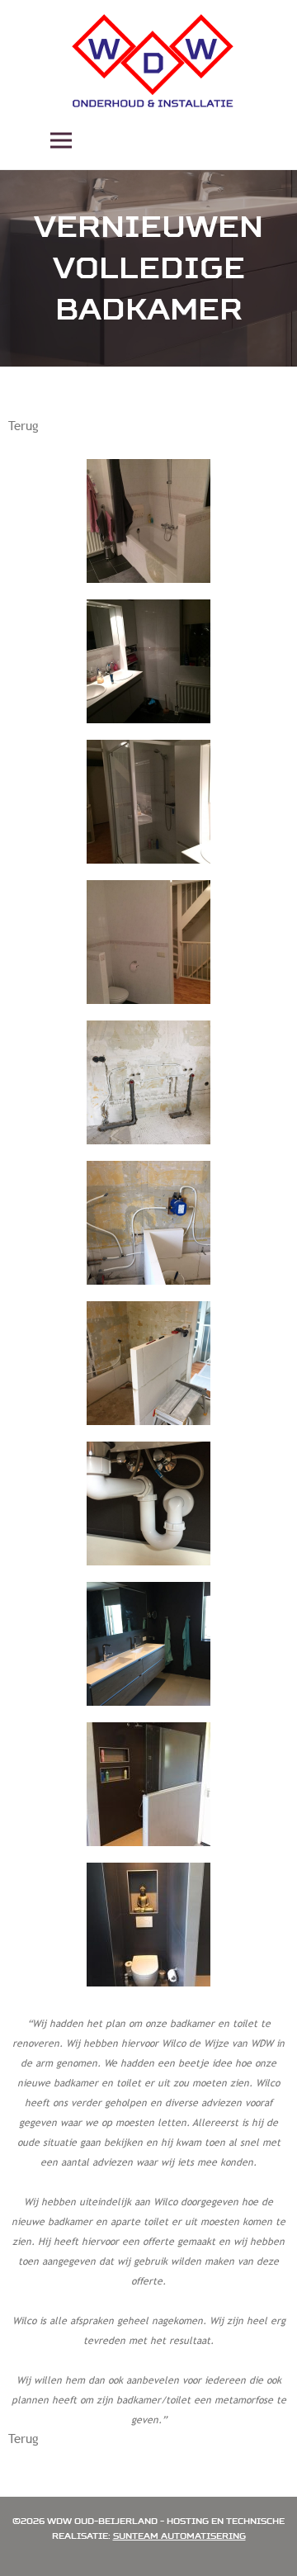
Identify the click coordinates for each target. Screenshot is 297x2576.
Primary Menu (61, 140)
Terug (24, 425)
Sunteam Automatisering (179, 2536)
